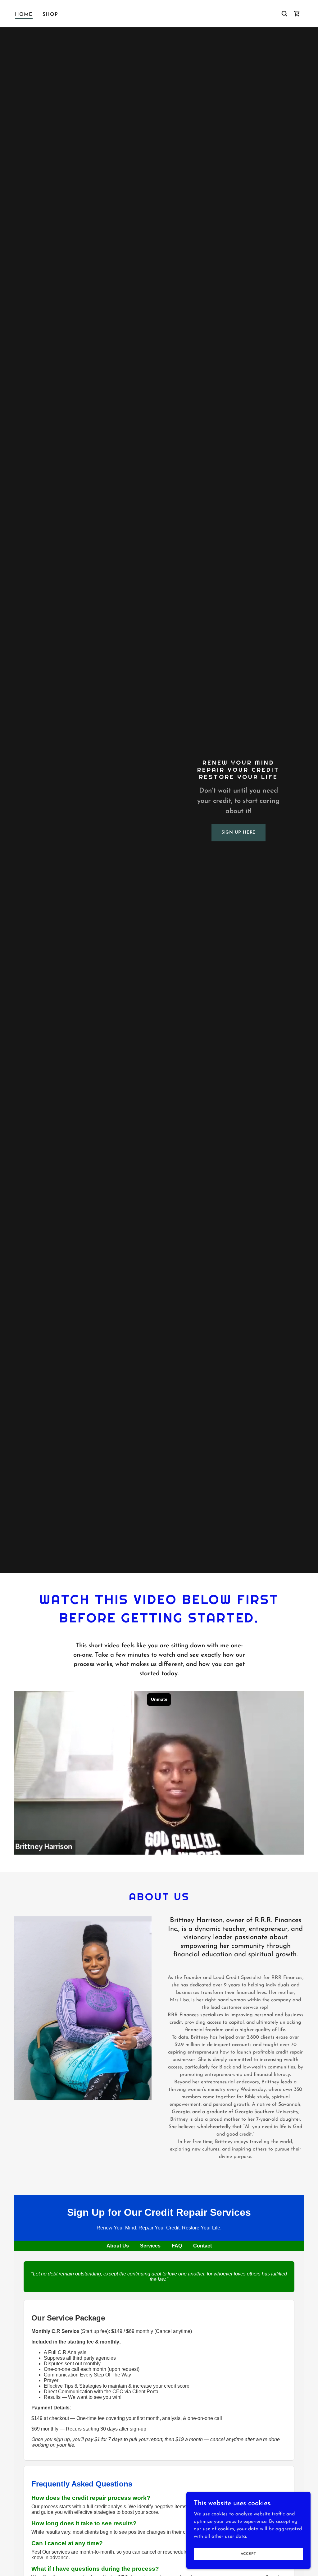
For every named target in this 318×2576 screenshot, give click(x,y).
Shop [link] (50, 15)
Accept (248, 2554)
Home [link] (24, 15)
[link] (297, 14)
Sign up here (239, 833)
